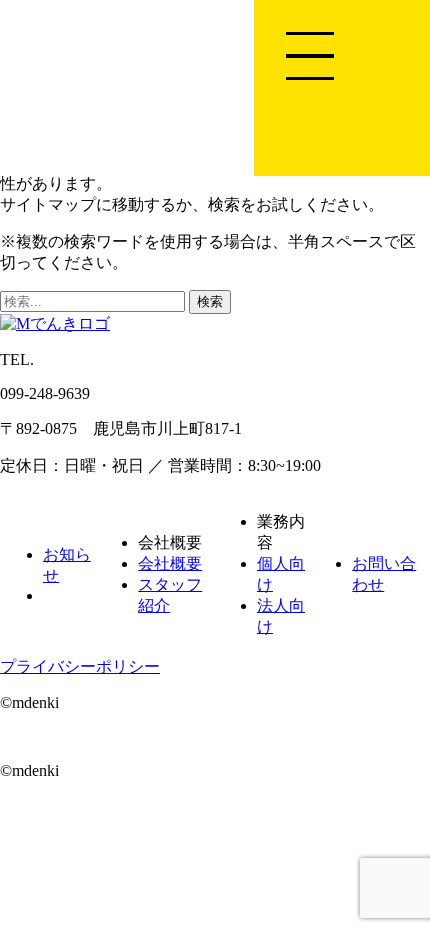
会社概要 (170, 563)
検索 (210, 301)
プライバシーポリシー (80, 666)
